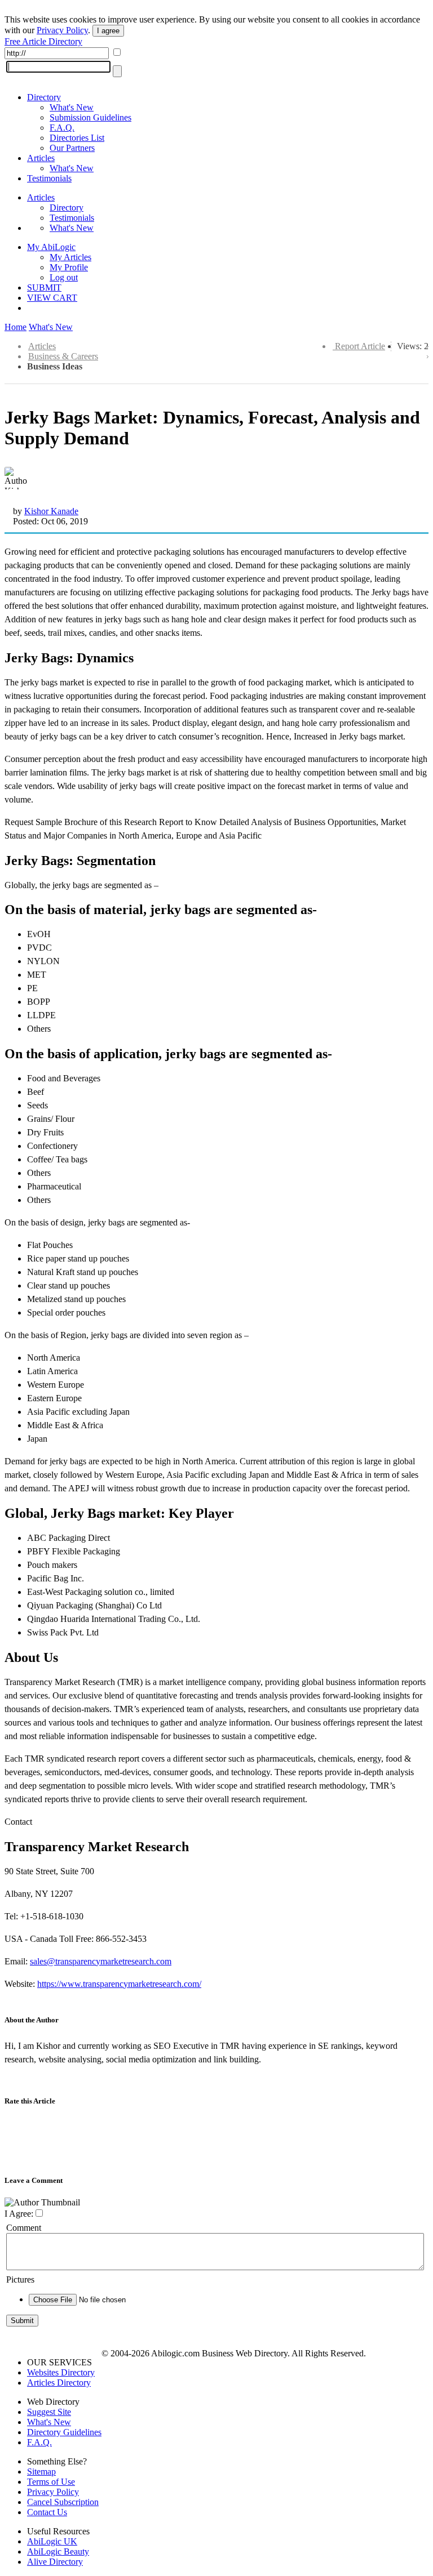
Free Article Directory (43, 41)
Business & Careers (63, 356)
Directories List (77, 138)
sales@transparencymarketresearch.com (101, 1961)
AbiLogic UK (52, 2541)
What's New (72, 107)
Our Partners (72, 148)
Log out (64, 277)
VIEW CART (52, 298)
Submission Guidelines (90, 117)
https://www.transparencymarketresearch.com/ (119, 1984)
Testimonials (49, 178)
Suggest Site (49, 2412)
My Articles (70, 257)
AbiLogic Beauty (58, 2552)
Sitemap (41, 2472)
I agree (108, 31)
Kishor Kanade (51, 511)
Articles (41, 158)
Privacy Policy (62, 30)
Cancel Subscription (63, 2502)
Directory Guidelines (64, 2432)
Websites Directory (61, 2372)
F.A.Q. (62, 128)
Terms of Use (51, 2482)
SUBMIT (44, 288)
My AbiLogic (51, 247)
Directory (44, 97)
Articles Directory (59, 2383)
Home (16, 327)
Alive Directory (55, 2562)
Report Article (360, 346)
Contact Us (47, 2512)
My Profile (69, 267)
